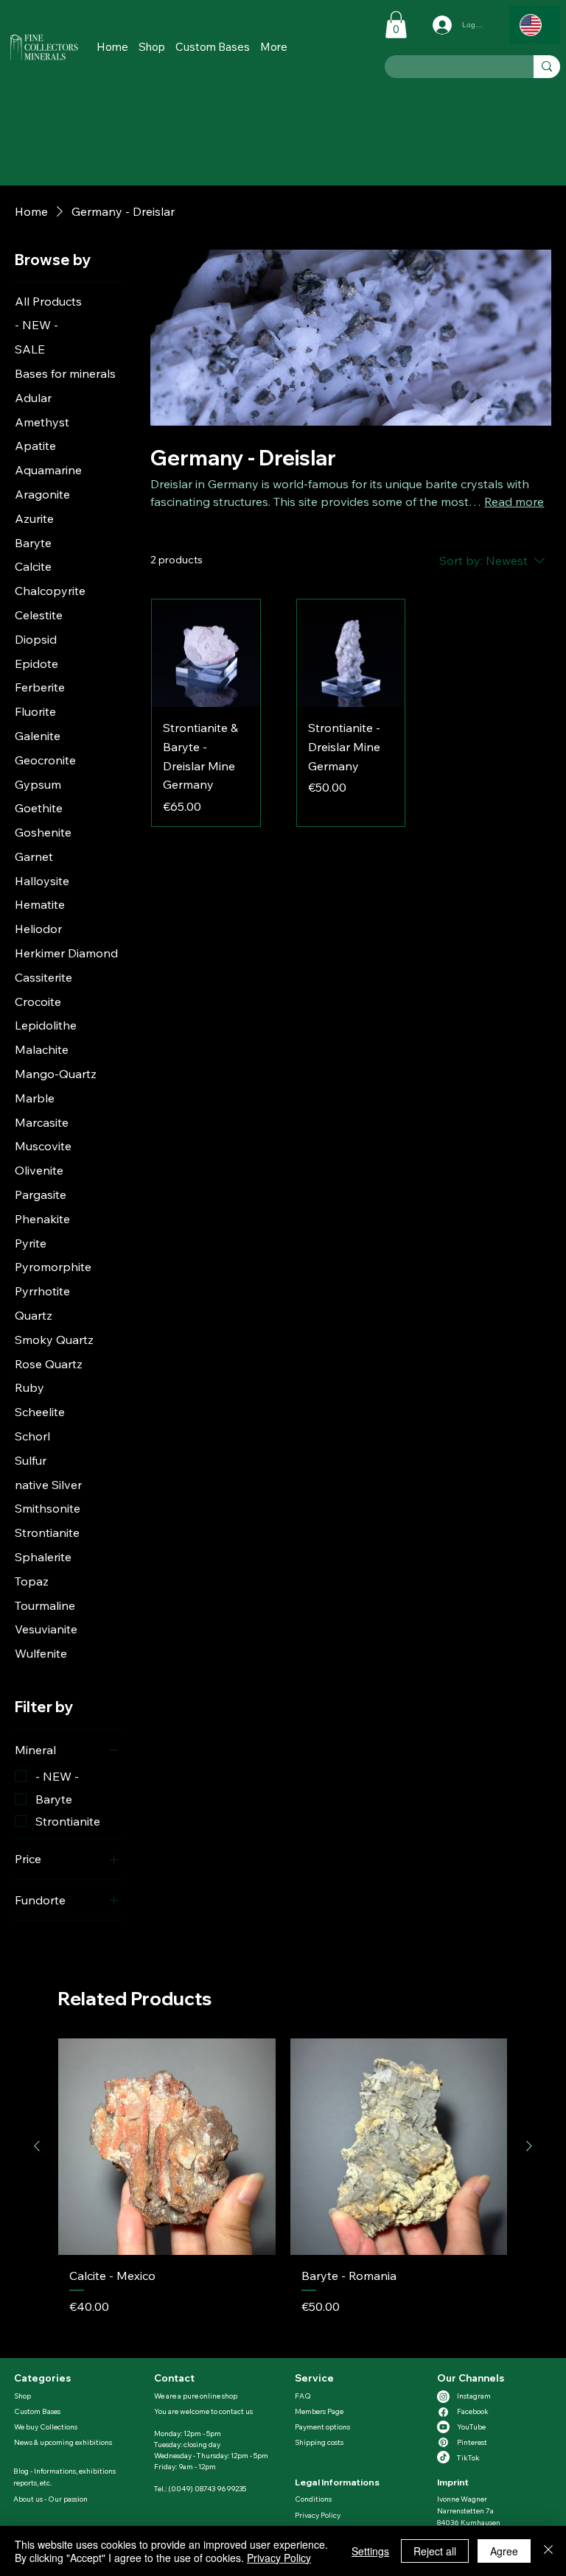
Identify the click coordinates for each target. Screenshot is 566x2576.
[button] (274, 47)
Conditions (313, 2499)
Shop (22, 2396)
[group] (283, 2192)
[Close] (548, 2551)
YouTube (471, 2427)
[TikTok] (443, 2457)
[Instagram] (443, 2397)
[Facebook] (443, 2412)
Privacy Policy (318, 2515)
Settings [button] (370, 2551)
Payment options (322, 2427)
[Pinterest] (443, 2442)
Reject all (435, 2551)
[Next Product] (529, 2146)
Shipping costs (319, 2442)
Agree (504, 2551)
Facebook (473, 2411)
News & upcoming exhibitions (63, 2442)
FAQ (303, 2396)
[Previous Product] (37, 2146)
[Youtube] (443, 2427)
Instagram (474, 2396)
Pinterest (472, 2442)
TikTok (468, 2458)
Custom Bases (37, 2411)
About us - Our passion (50, 2499)
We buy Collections (46, 2427)
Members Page (319, 2411)
